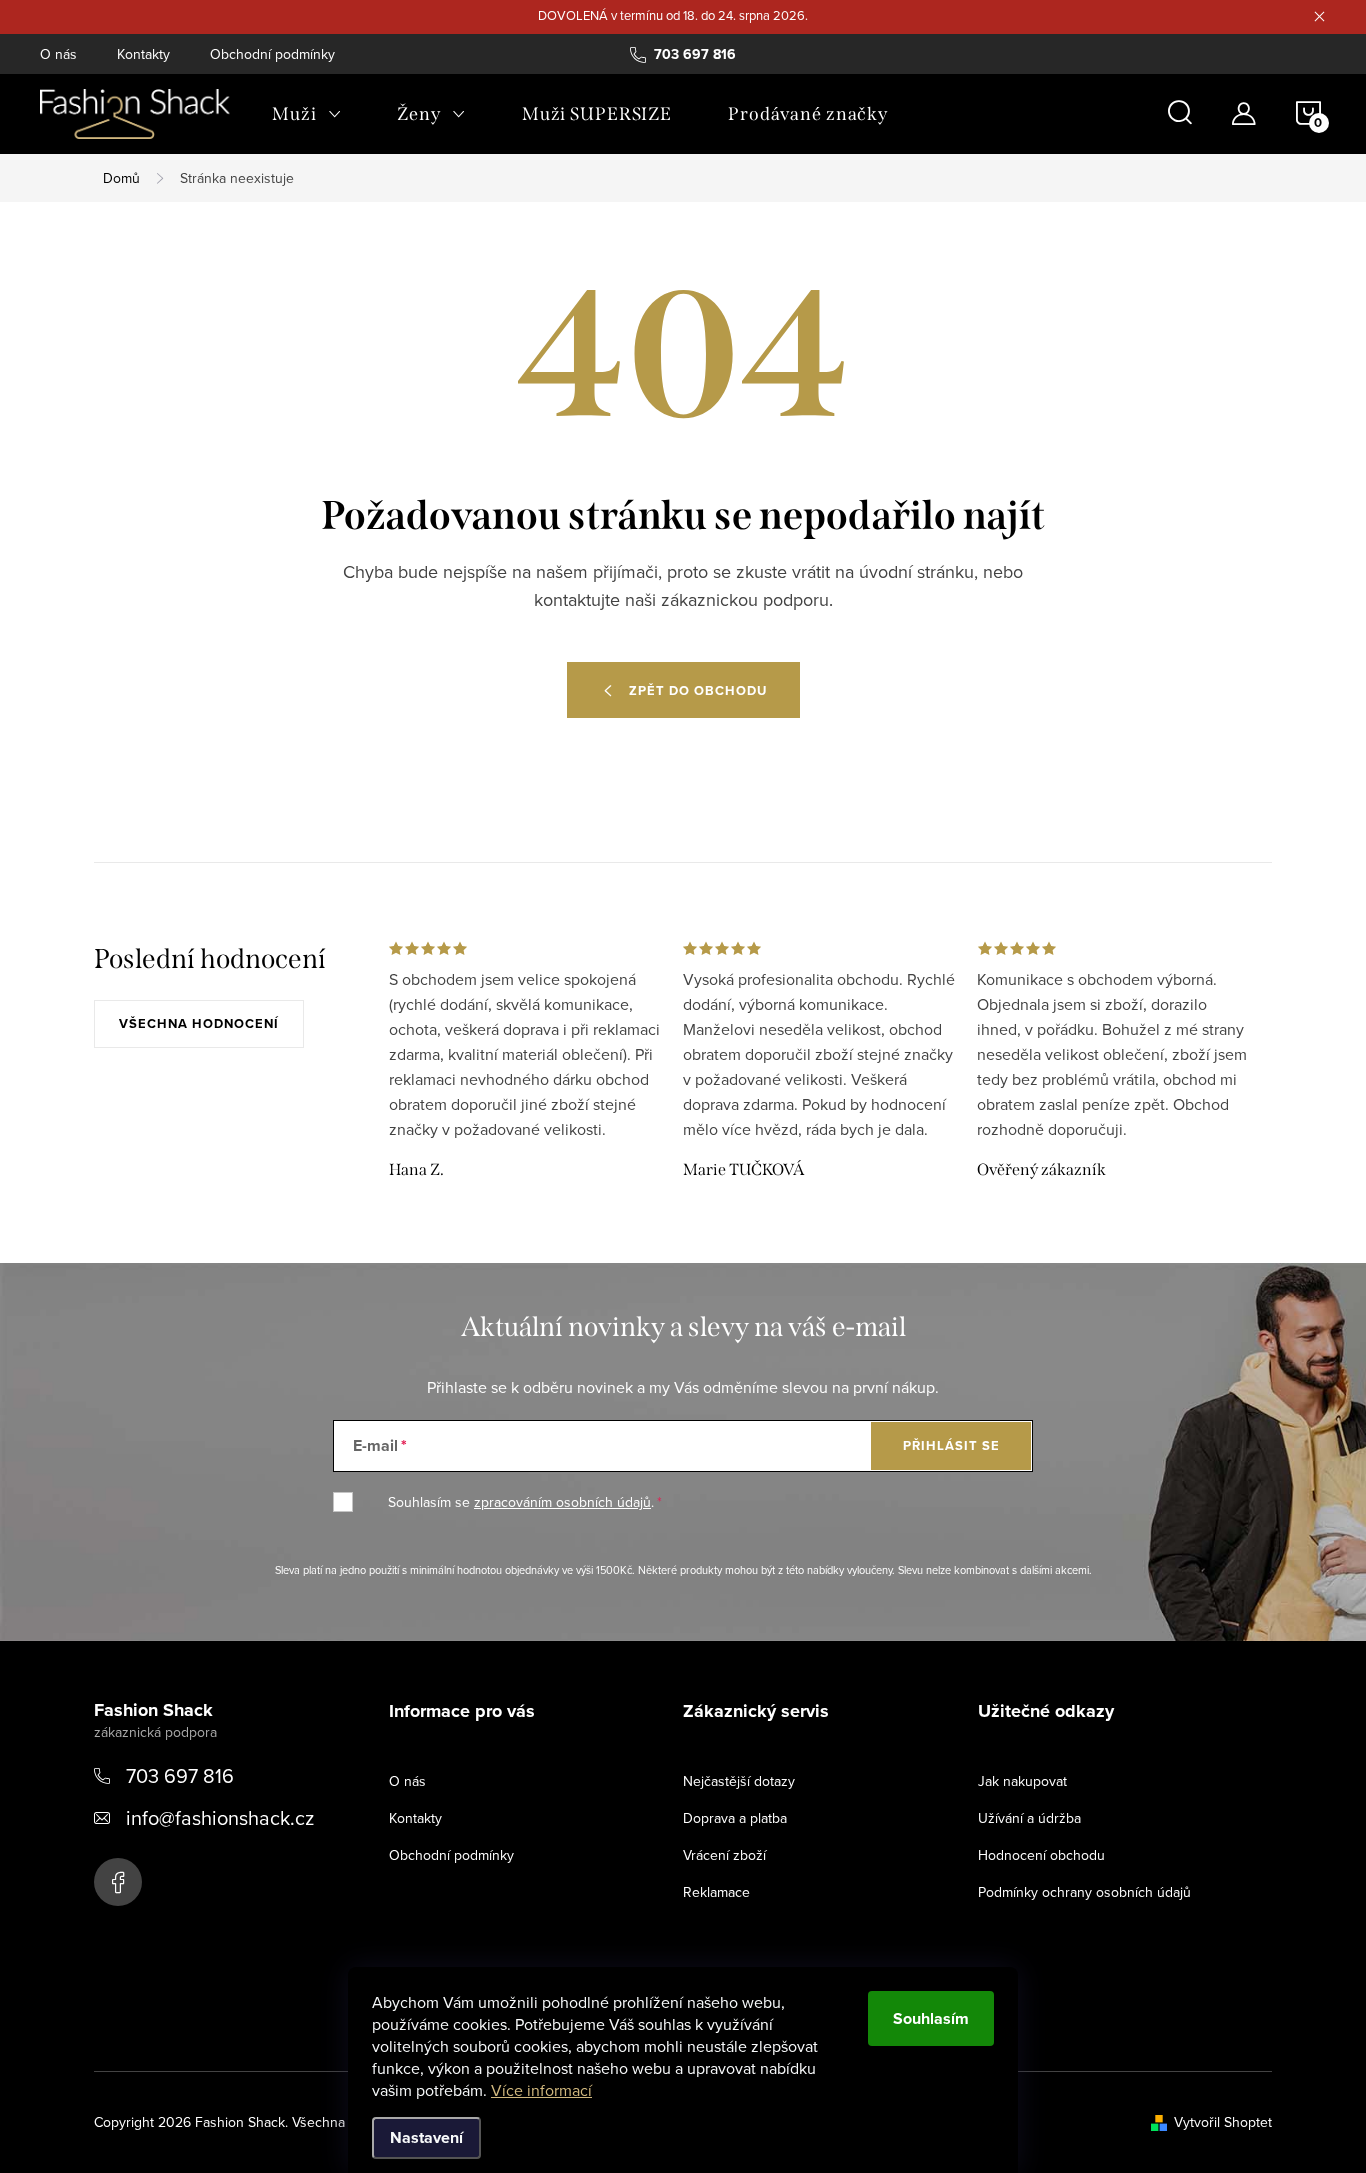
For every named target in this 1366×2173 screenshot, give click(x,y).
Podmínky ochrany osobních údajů (1084, 1892)
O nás (58, 54)
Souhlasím (931, 2018)
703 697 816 (180, 1775)
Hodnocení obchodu (1041, 1855)
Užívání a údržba (1029, 1818)
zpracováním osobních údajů (562, 1502)
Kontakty (143, 54)
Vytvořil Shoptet (1223, 2122)
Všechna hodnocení (199, 1023)
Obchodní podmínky (272, 54)
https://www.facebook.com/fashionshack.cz (118, 1882)
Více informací (541, 2090)
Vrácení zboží (724, 1855)
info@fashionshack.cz (220, 1817)
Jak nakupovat (1022, 1781)
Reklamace (716, 1892)
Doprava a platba (735, 1818)
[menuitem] (306, 114)
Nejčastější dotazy (739, 1781)
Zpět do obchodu (698, 690)
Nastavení (426, 2137)
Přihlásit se (951, 1445)
